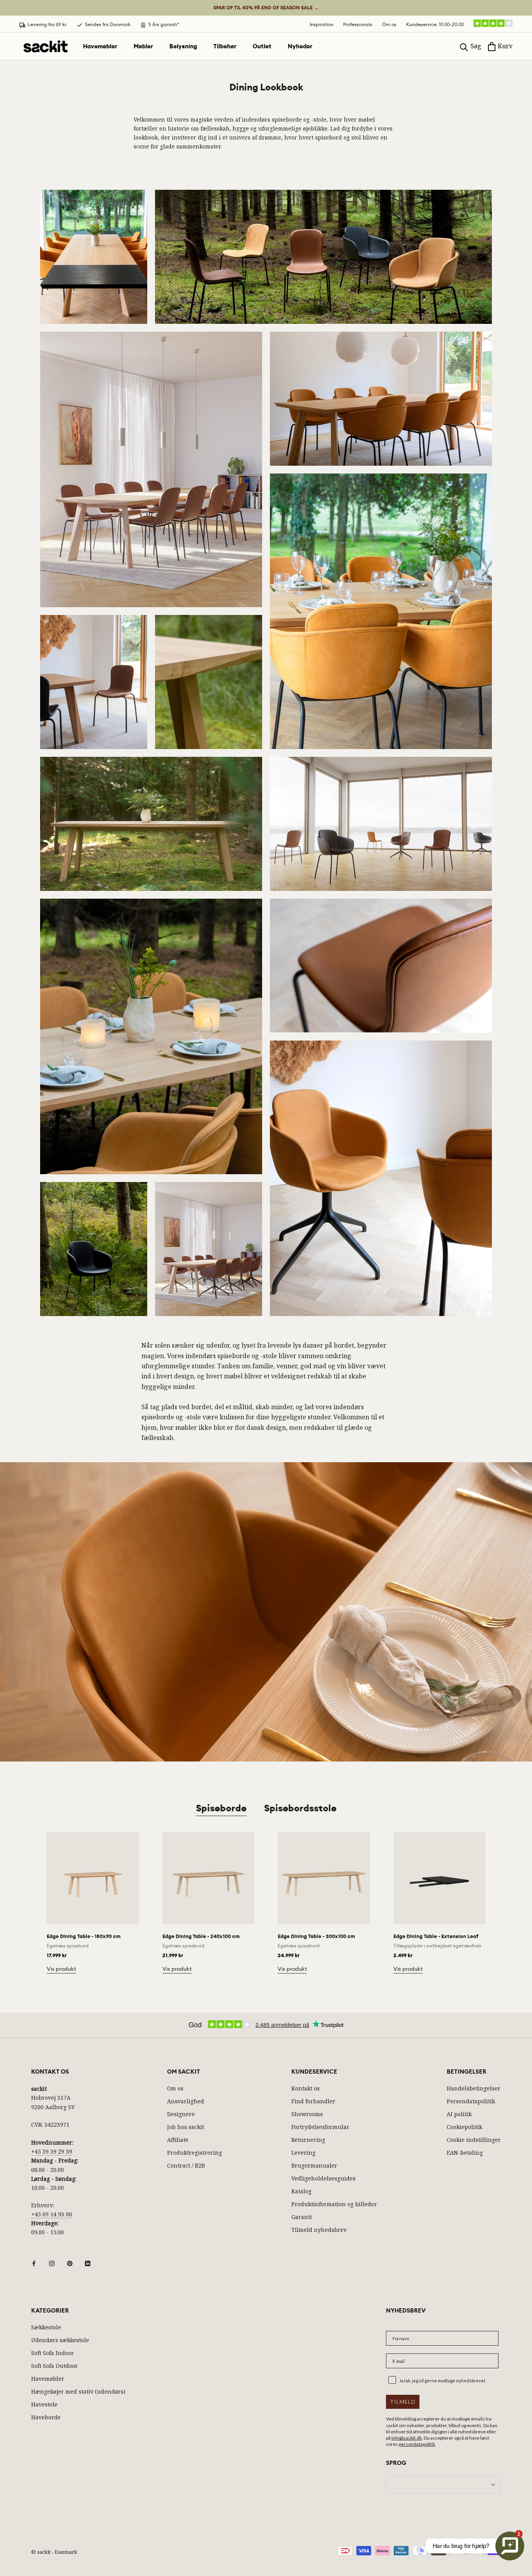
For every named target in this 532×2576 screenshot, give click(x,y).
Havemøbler (100, 46)
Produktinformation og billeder (334, 2204)
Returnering (308, 2140)
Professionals (358, 24)
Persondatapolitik (471, 2101)
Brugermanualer (314, 2165)
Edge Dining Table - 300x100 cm (316, 1936)
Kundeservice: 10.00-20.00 (435, 24)
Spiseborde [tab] (221, 1808)
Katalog (301, 2191)
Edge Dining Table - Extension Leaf (436, 1936)
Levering (303, 2153)
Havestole (44, 2404)
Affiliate (178, 2140)
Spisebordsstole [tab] (300, 1808)
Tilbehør (225, 46)
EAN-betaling (465, 2153)
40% (266, 8)
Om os (389, 24)
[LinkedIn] (88, 2263)
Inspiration (321, 24)
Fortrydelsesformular (320, 2127)
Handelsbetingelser (474, 2088)
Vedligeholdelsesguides (323, 2178)
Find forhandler (313, 2101)
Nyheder (300, 46)
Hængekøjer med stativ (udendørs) (78, 2391)
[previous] (24, 1894)
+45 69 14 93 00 (52, 2214)
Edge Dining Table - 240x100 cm (201, 1936)
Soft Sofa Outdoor (55, 2366)
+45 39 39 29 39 (52, 2151)
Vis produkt (61, 1969)
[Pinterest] (70, 2263)
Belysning (183, 46)
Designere (181, 2114)
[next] (508, 1894)
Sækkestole (46, 2327)
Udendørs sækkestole (60, 2340)
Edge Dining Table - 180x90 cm (84, 1936)
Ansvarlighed (186, 2101)
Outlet (262, 46)
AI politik (459, 2114)
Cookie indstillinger (474, 2140)
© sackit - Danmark (54, 2552)
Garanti (302, 2217)
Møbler (143, 46)
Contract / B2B (186, 2165)
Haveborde (46, 2417)
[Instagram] (52, 2263)
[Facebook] (34, 2263)
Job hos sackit (186, 2127)
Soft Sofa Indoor (53, 2353)
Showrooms (307, 2114)
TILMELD (403, 2402)
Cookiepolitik (464, 2127)
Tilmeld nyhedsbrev (319, 2230)
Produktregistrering (195, 2153)
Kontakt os (306, 2088)
